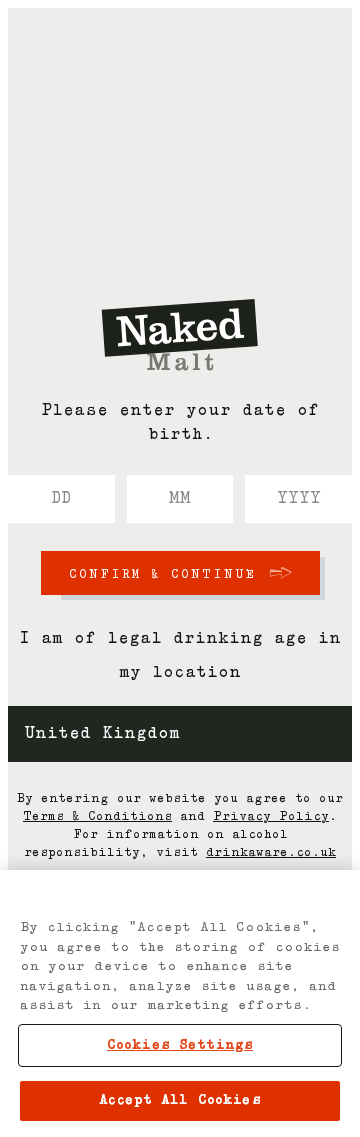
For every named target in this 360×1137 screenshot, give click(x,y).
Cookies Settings (180, 1045)
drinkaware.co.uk (271, 853)
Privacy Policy (271, 817)
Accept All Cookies (179, 1100)
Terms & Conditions (97, 817)
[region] (180, 1003)
